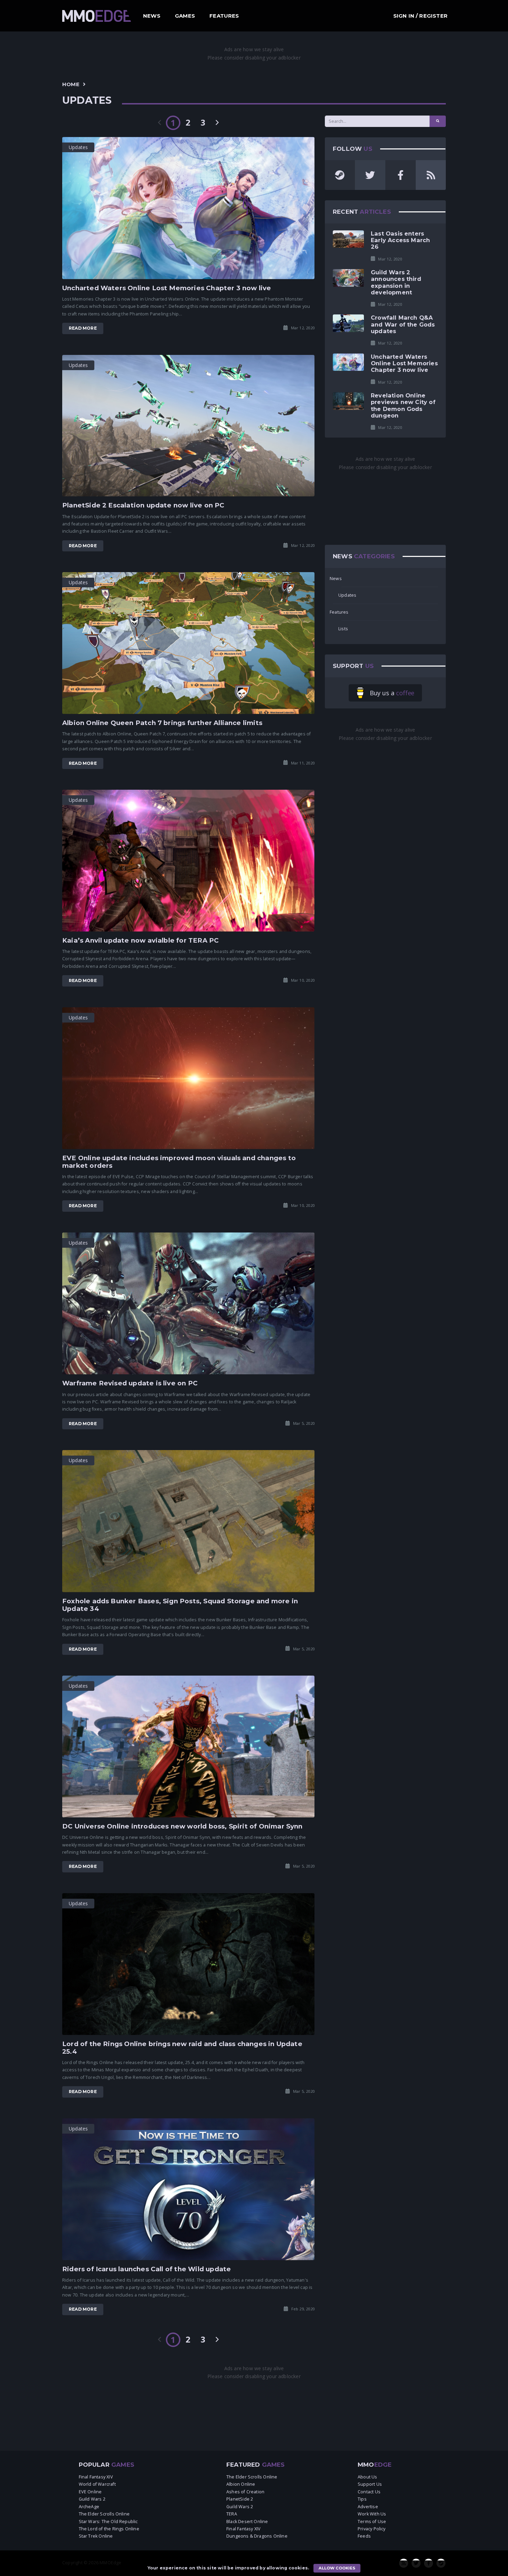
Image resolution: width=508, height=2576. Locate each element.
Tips (362, 2499)
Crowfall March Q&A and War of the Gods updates (403, 324)
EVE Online (90, 2492)
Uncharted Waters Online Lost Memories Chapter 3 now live (167, 288)
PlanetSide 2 (240, 2499)
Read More (83, 328)
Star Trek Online (96, 2536)
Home (71, 84)
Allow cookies (337, 2568)
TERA (232, 2514)
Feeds (364, 2536)
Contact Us (369, 2492)
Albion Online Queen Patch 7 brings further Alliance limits (162, 723)
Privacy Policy (372, 2529)
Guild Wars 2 (92, 2499)
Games (185, 16)
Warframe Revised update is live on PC (130, 1383)
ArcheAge (89, 2507)
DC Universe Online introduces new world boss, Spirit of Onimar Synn (182, 1826)
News (152, 16)
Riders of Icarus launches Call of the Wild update (147, 2269)
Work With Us (372, 2514)
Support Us (370, 2484)
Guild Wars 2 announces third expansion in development (396, 282)
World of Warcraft (97, 2484)
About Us (368, 2477)
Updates (347, 595)
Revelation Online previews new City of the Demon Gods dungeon (403, 405)
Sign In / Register (420, 16)
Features (224, 16)
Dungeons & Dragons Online (257, 2536)
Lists (343, 629)
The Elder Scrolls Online (104, 2514)
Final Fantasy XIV (96, 2477)
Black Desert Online (247, 2522)
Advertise (368, 2507)
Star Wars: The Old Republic (108, 2522)
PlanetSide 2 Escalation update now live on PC (143, 505)
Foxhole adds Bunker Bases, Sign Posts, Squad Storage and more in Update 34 (180, 1605)
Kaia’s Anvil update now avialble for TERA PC (140, 940)
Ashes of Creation (245, 2492)
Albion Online (241, 2484)
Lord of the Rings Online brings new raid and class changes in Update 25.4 (182, 2048)
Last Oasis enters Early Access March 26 (400, 240)
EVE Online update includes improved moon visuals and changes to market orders (179, 1162)
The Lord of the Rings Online (109, 2529)
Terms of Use (372, 2522)
